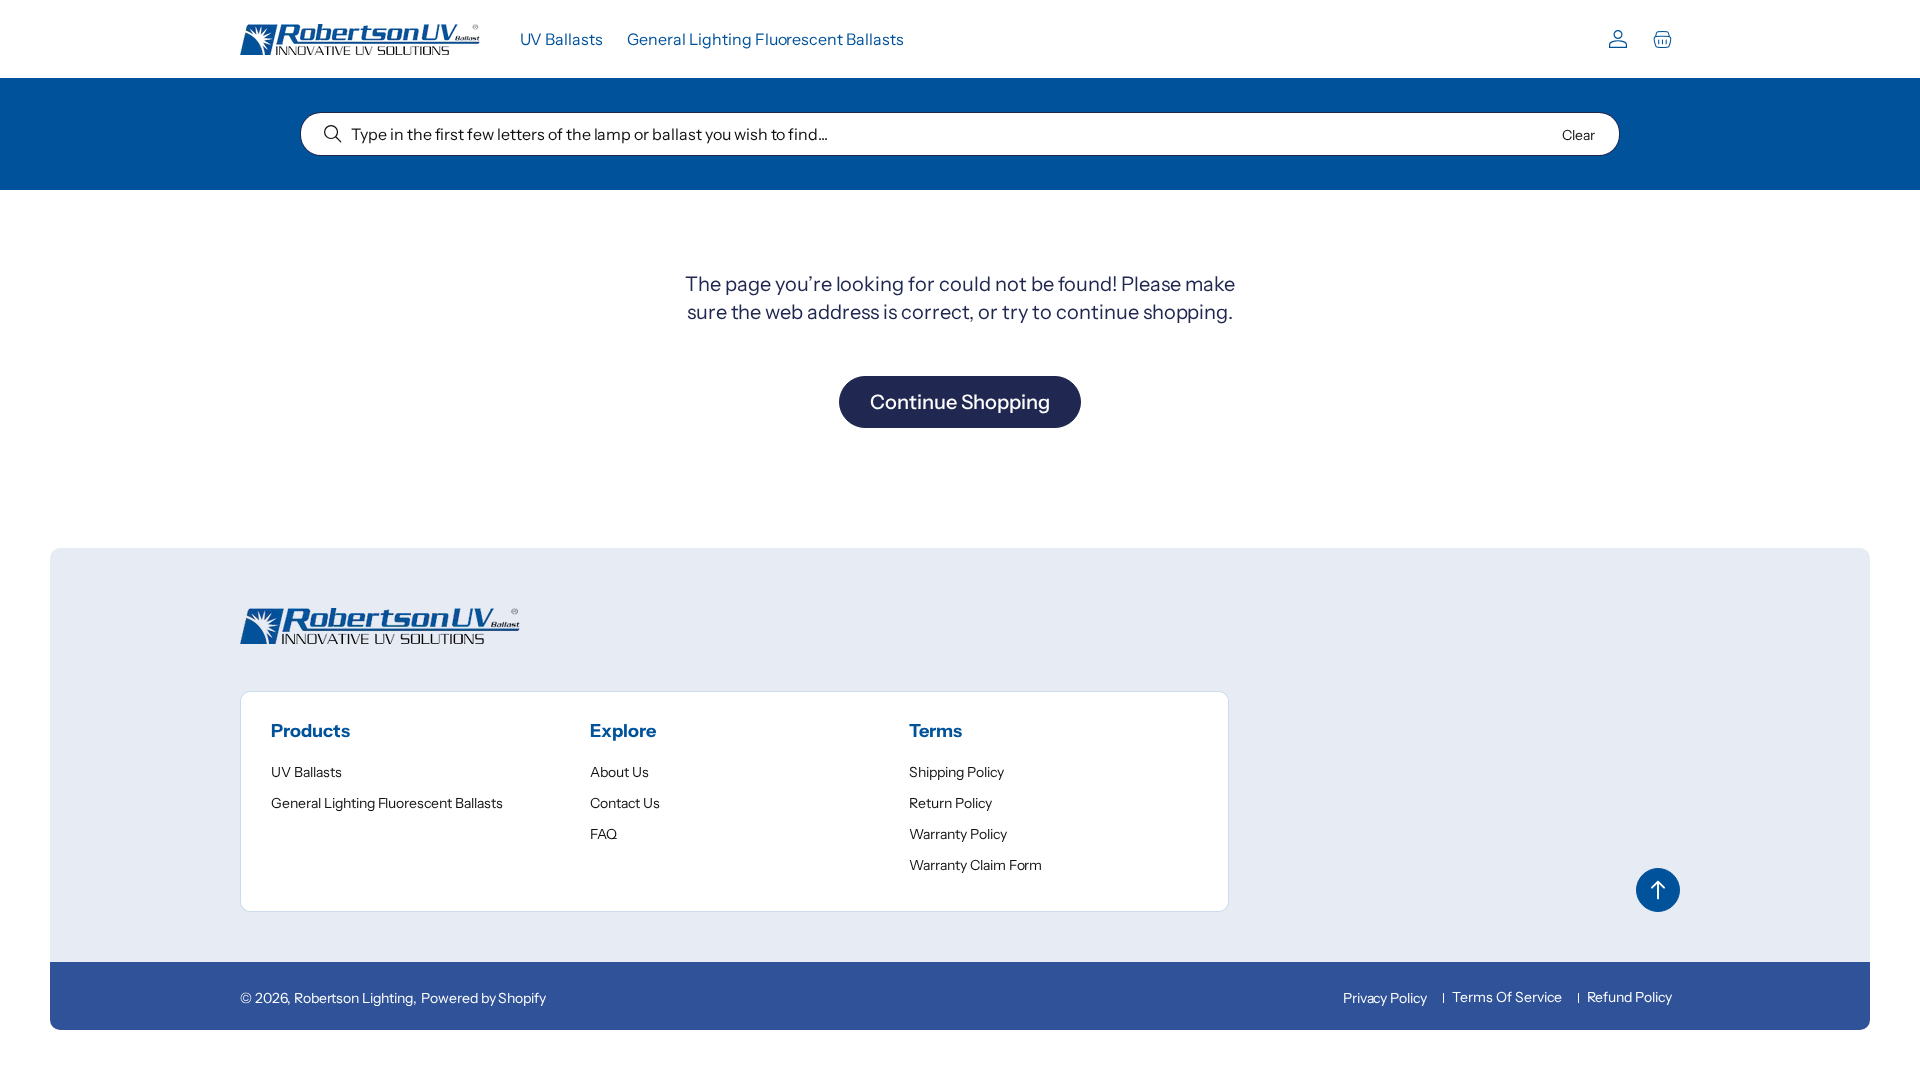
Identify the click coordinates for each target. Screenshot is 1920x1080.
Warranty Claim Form (975, 865)
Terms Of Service (1506, 997)
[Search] (333, 134)
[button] (1662, 39)
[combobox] (960, 134)
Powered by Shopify (483, 998)
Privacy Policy (1385, 998)
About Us (619, 772)
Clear (1578, 135)
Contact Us (625, 803)
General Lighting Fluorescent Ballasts (387, 803)
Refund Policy (1629, 997)
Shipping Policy (956, 772)
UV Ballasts (306, 772)
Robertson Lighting (353, 998)
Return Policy (950, 803)
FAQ (603, 834)
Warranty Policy (958, 834)
